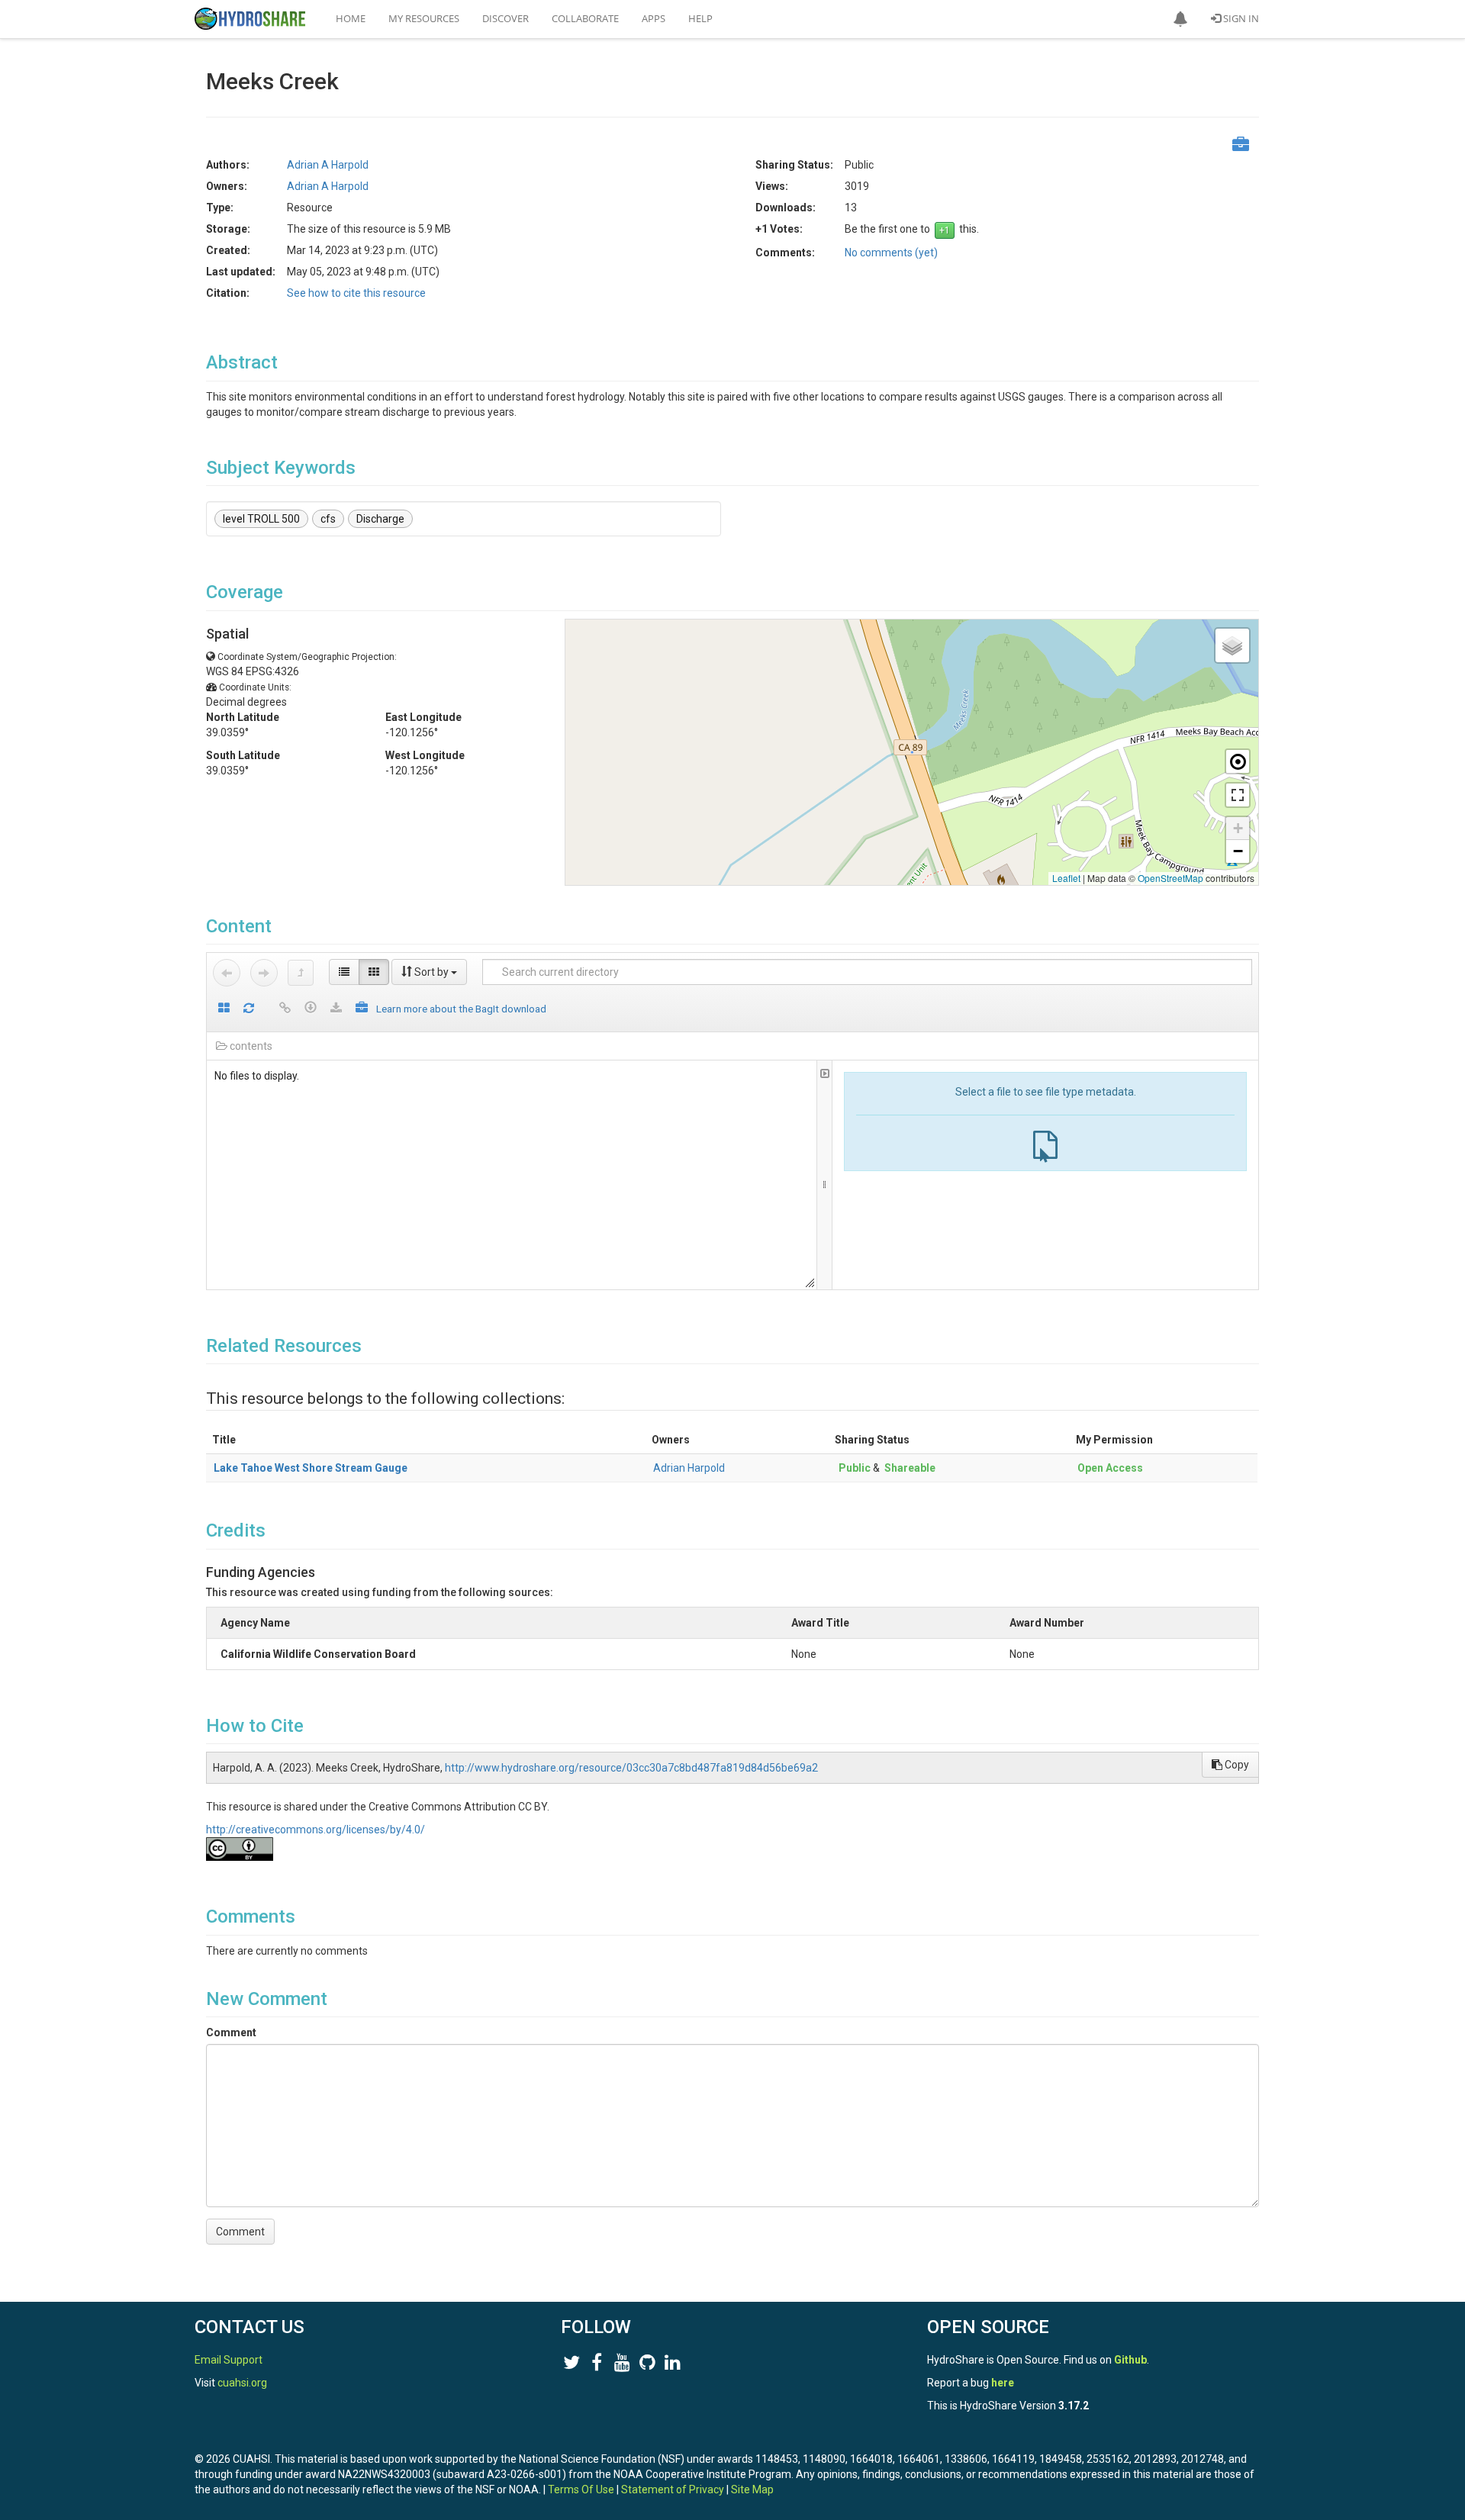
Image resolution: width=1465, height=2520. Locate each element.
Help (700, 18)
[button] (1180, 19)
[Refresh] (249, 1009)
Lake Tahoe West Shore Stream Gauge (311, 1468)
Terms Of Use (581, 2489)
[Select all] (224, 1009)
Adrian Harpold (689, 1468)
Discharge (380, 519)
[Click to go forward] (264, 973)
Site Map (752, 2489)
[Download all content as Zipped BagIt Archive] (362, 1009)
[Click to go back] (227, 973)
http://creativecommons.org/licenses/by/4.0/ (316, 1830)
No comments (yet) (891, 253)
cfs (328, 519)
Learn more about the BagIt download (461, 1009)
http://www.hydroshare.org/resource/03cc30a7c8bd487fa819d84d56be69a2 (631, 1768)
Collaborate (585, 18)
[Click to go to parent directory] (301, 973)
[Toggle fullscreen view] (1238, 795)
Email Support (229, 2360)
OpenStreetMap (1170, 878)
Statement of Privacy (673, 2489)
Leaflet (1066, 878)
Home (351, 18)
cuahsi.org (242, 2383)
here (1003, 2383)
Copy (1236, 1765)
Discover (506, 18)
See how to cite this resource (356, 293)
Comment (231, 2032)
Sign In (1240, 18)
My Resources (424, 18)
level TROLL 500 (261, 519)
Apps (654, 18)
